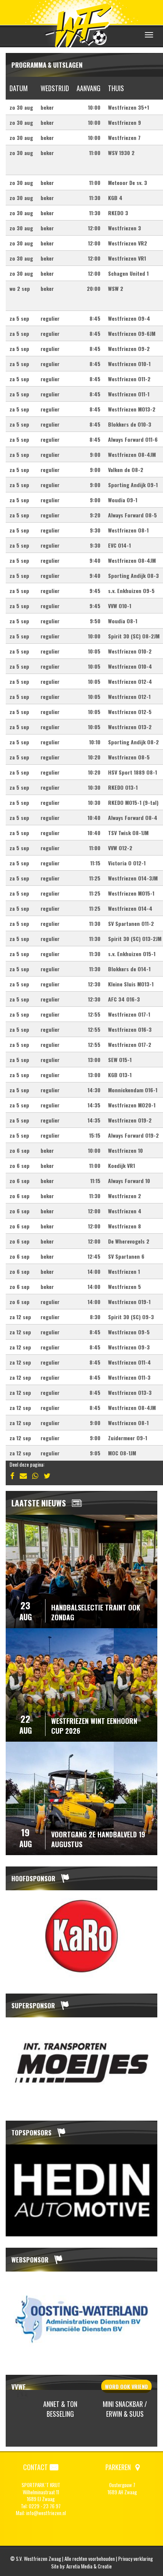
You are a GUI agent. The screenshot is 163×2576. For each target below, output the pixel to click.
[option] (81, 1936)
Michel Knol (126, 2409)
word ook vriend (126, 2386)
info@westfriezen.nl (46, 2513)
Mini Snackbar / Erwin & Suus (61, 2409)
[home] (81, 24)
